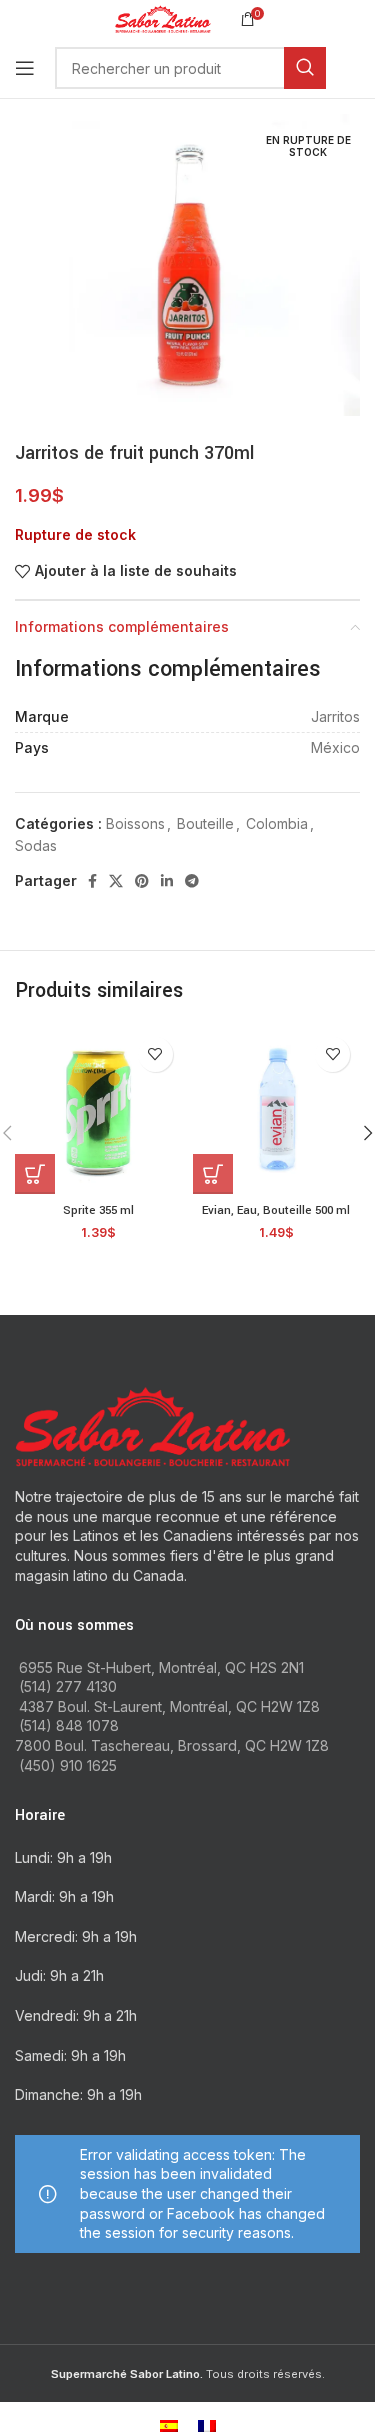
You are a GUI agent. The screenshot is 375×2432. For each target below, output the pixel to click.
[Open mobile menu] (25, 68)
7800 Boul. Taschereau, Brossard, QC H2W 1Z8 (172, 1745)
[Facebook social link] (92, 881)
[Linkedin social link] (167, 881)
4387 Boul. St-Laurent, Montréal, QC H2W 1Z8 (169, 1706)
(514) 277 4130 (68, 1686)
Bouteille (205, 823)
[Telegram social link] (192, 881)
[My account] (360, 68)
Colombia (277, 823)
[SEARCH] (305, 68)
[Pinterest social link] (142, 881)
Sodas (36, 845)
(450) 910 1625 (68, 1765)
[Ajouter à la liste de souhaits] (155, 1054)
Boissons (135, 823)
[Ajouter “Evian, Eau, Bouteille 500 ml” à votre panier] (213, 1174)
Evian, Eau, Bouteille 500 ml (276, 1210)
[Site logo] (162, 17)
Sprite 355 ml (98, 1210)
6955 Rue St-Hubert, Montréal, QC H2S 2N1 (161, 1667)
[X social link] (116, 881)
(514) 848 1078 (69, 1725)
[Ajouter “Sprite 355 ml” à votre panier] (35, 1174)
